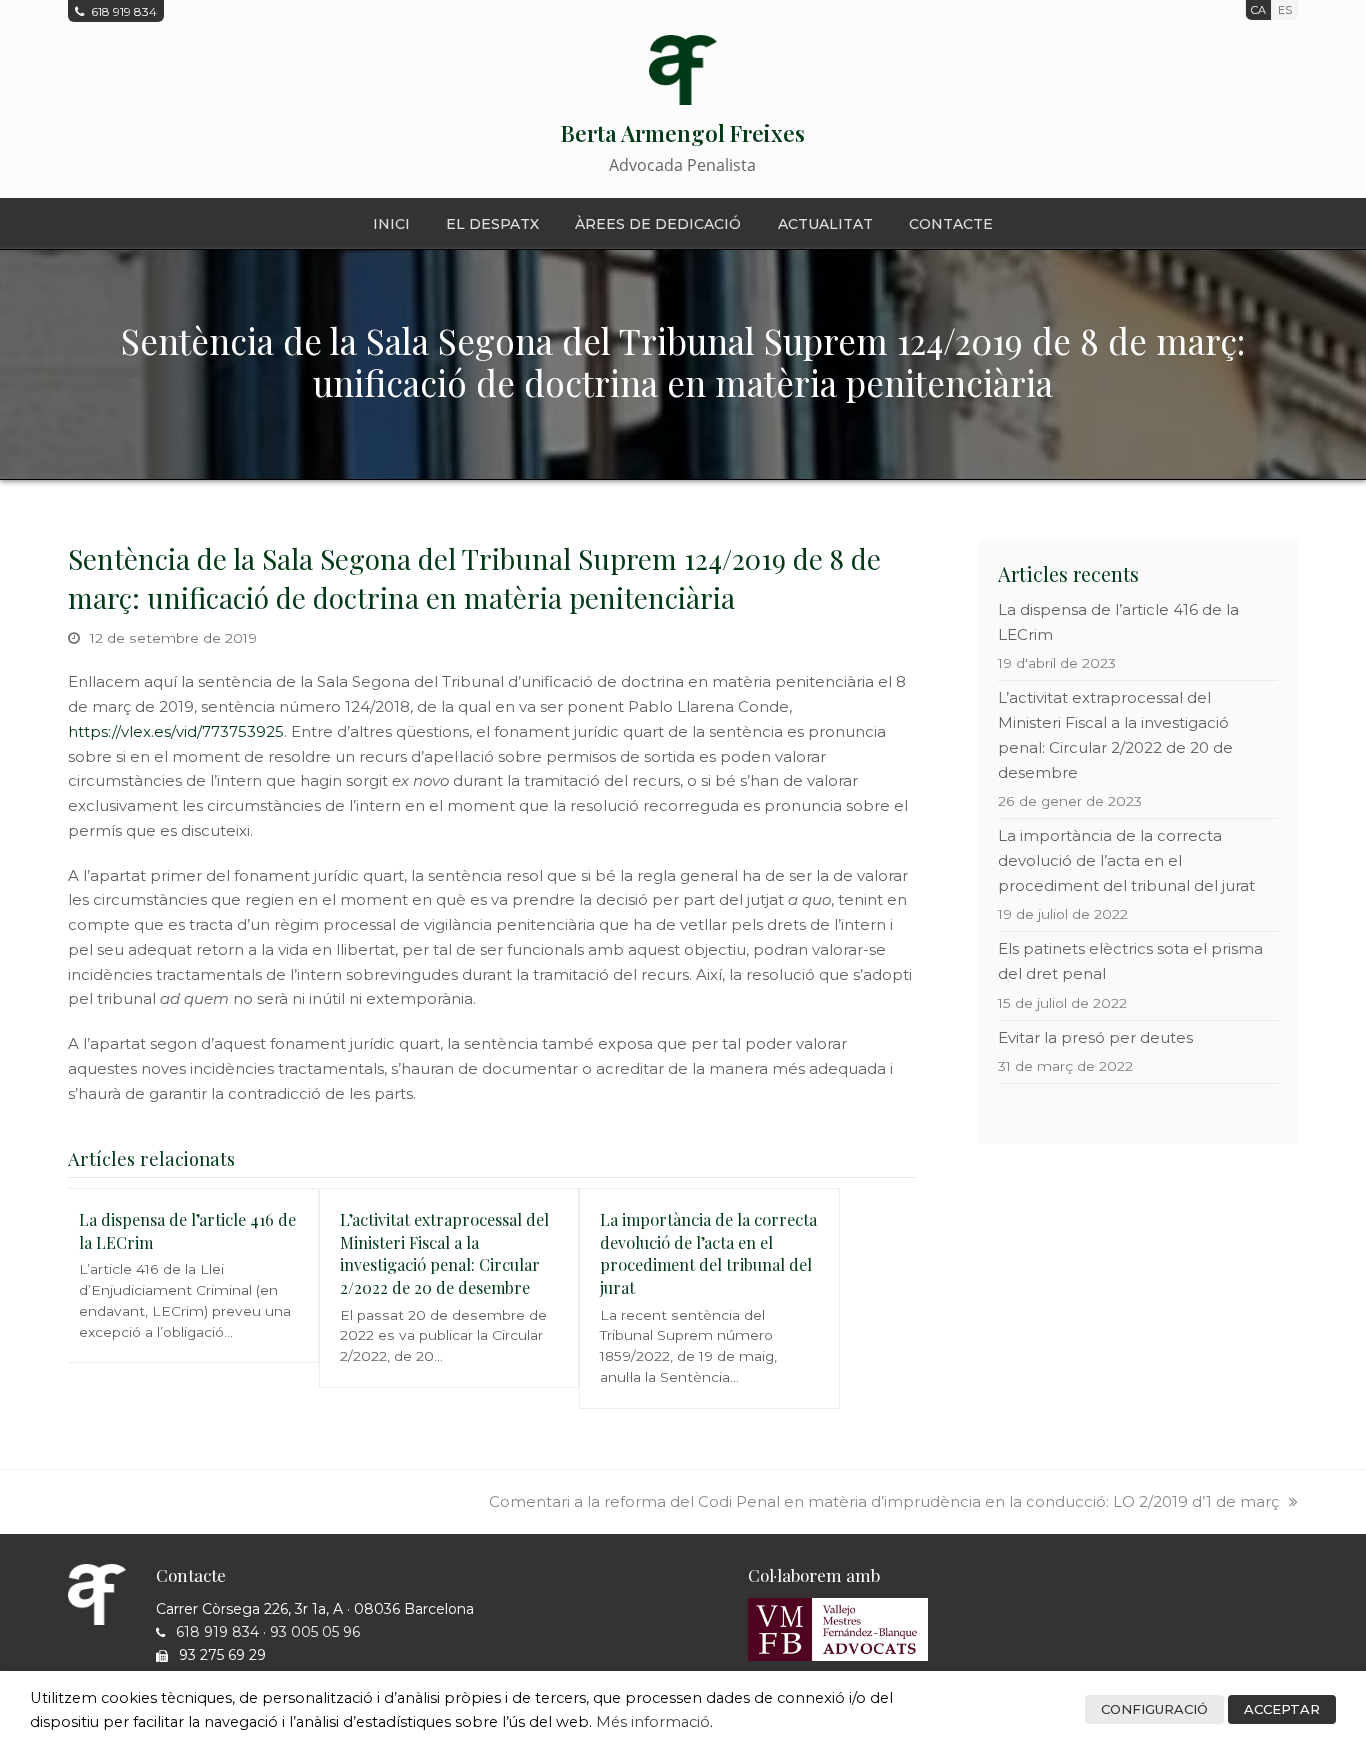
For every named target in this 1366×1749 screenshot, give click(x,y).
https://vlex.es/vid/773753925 (176, 731)
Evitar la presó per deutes (1095, 1037)
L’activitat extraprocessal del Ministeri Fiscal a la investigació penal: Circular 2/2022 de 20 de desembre (444, 1253)
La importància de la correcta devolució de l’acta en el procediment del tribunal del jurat (708, 1253)
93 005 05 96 (315, 1632)
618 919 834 (217, 1632)
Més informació (653, 1722)
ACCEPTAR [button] (1282, 1709)
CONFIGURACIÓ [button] (1154, 1709)
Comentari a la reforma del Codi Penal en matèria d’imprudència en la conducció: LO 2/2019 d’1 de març (884, 1501)
